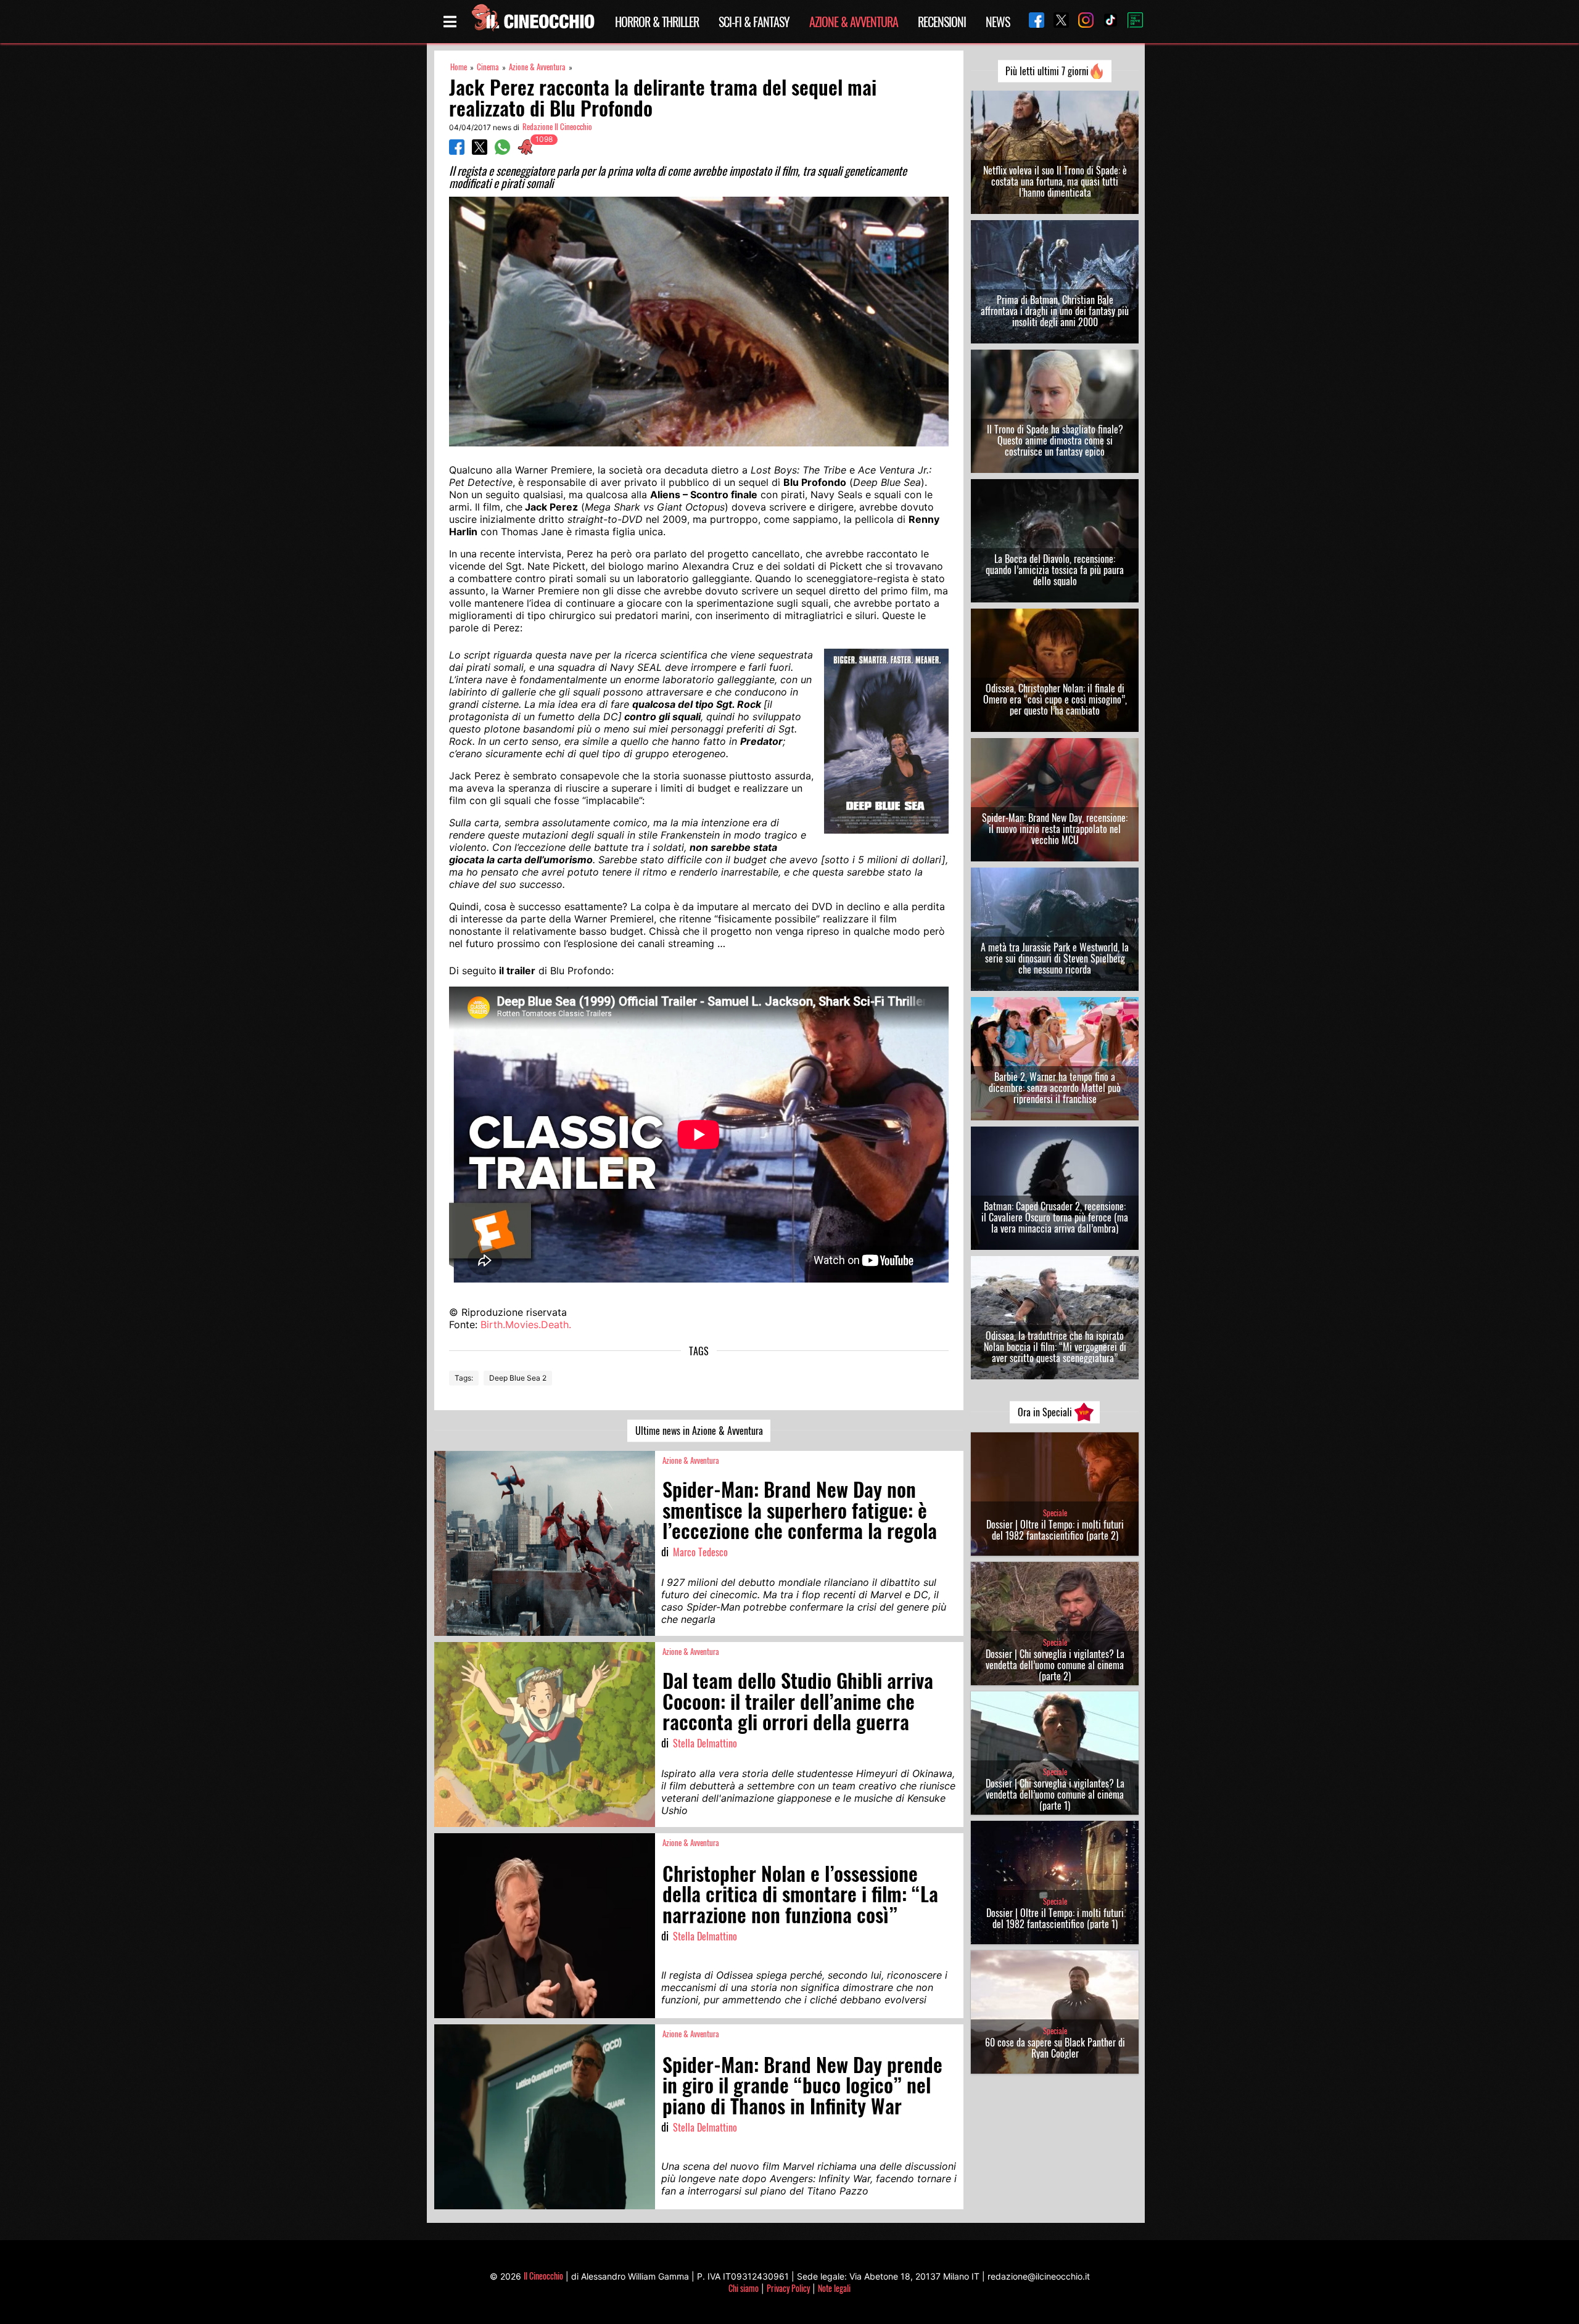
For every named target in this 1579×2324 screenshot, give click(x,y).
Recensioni (942, 22)
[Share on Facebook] (457, 151)
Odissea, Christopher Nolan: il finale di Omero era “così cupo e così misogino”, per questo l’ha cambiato (1055, 699)
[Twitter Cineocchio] (1057, 21)
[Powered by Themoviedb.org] (1131, 22)
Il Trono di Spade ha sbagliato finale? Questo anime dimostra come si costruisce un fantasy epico (1055, 440)
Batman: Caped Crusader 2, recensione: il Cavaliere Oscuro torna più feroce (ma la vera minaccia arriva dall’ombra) (1055, 1217)
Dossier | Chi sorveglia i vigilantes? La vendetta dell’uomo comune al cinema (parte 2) (1055, 1665)
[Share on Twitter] (480, 151)
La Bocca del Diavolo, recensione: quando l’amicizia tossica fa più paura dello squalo (1055, 570)
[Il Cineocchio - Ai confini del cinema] (532, 22)
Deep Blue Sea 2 (518, 1378)
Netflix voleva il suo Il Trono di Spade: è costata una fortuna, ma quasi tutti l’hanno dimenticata (1055, 181)
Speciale (1055, 1513)
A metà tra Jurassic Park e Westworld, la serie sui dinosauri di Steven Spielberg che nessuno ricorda (1055, 958)
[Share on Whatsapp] (502, 151)
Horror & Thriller (657, 22)
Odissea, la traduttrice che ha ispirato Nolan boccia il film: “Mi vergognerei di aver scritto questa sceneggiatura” (1055, 1347)
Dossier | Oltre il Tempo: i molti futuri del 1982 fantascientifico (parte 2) (1055, 1530)
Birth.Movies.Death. (526, 1324)
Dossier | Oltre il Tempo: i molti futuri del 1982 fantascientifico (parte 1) (1055, 1918)
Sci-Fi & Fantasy (754, 22)
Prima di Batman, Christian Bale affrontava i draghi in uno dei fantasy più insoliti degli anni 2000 (1055, 311)
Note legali (834, 2288)
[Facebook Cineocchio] (1032, 21)
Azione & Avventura (854, 22)
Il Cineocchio (543, 2276)
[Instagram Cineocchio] (1081, 21)
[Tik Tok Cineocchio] (1106, 21)
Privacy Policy (788, 2288)
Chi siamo (744, 2288)
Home (459, 67)
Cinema (488, 67)
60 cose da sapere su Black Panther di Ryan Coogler (1055, 2048)
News (998, 22)
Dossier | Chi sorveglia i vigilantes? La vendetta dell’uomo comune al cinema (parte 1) (1055, 1794)
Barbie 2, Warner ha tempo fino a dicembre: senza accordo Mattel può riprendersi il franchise (1055, 1088)
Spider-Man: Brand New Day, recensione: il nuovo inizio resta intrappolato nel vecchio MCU (1055, 829)
